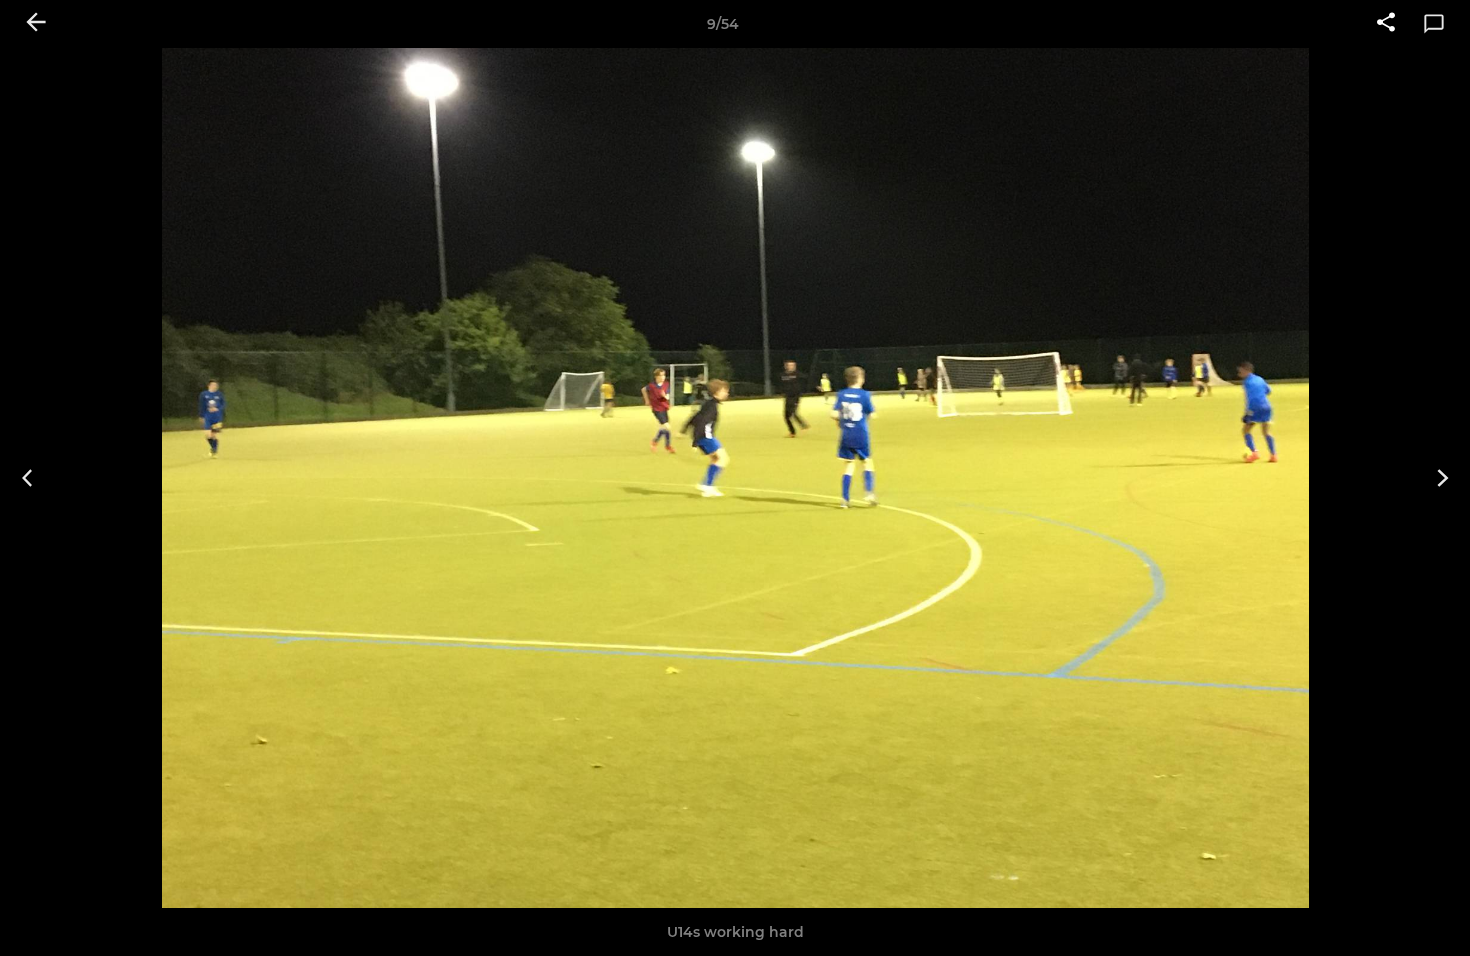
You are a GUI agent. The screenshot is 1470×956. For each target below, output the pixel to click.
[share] (1386, 24)
